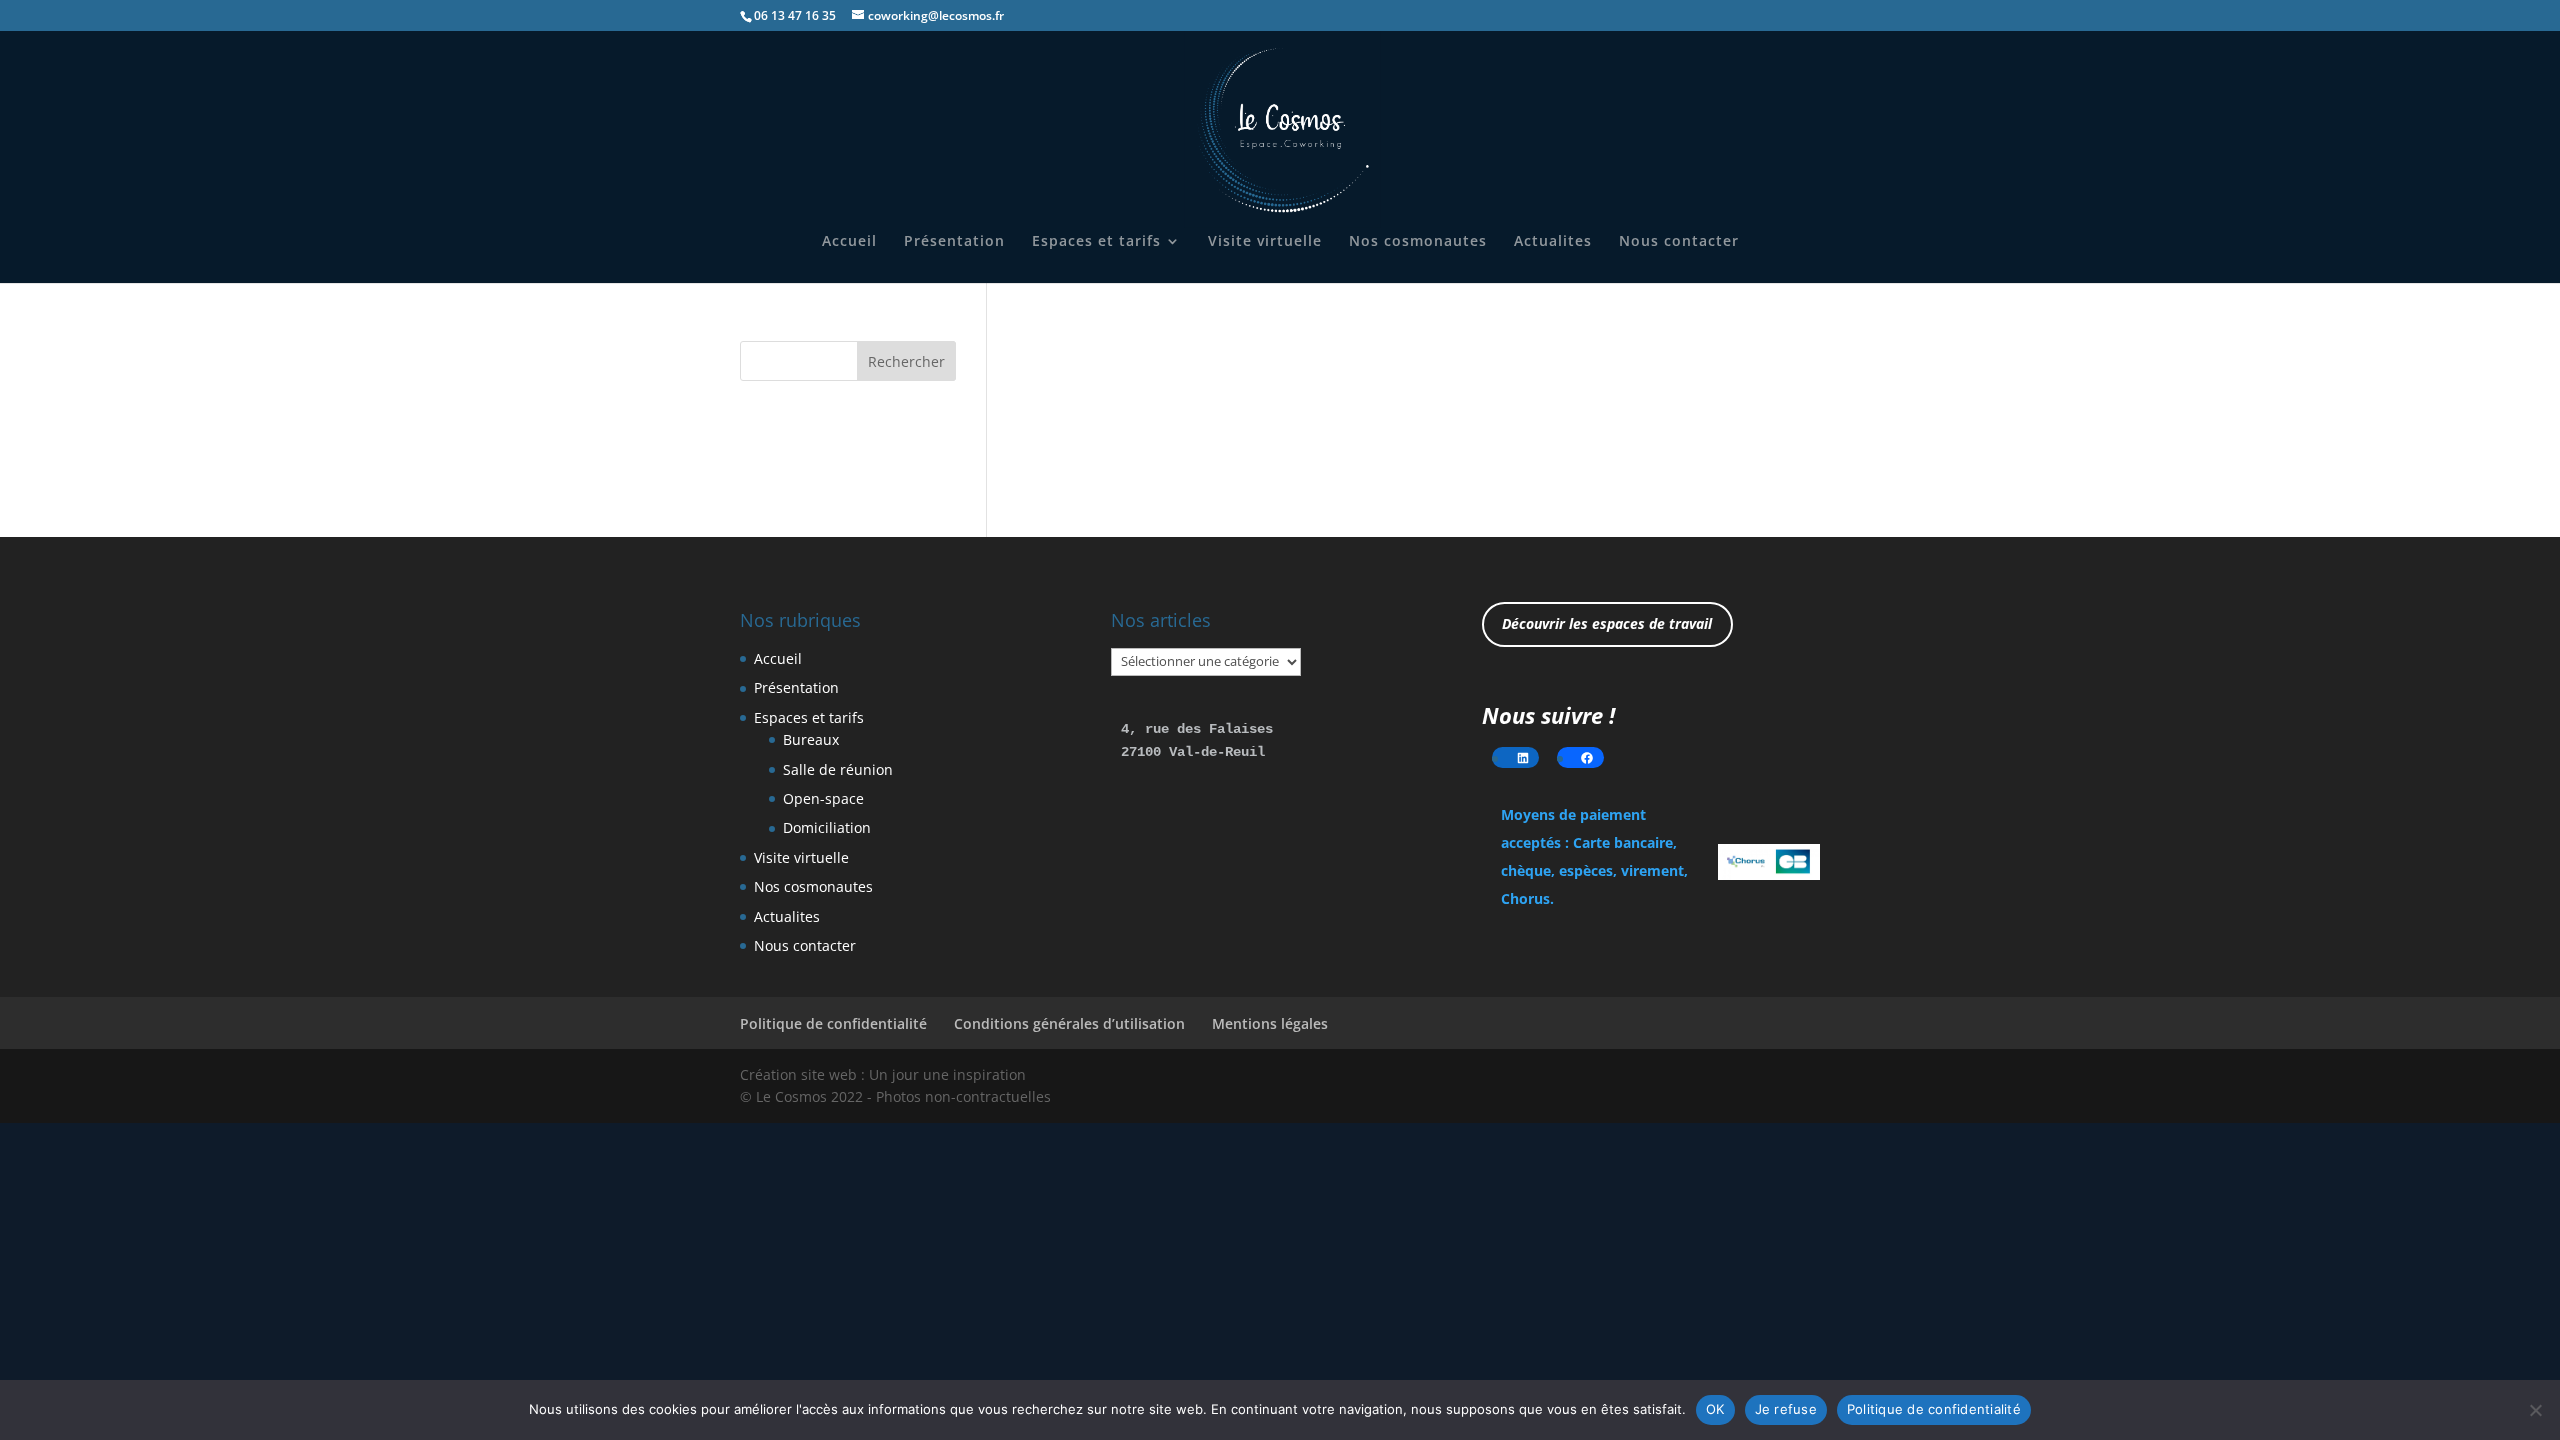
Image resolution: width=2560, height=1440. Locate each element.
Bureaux (811, 739)
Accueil (849, 242)
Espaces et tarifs (1096, 242)
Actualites (1553, 242)
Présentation (954, 242)
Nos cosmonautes (1418, 242)
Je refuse (1786, 1409)
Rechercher (906, 361)
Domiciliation (827, 827)
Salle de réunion (838, 769)
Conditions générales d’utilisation (1069, 1023)
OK (1715, 1409)
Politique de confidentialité (833, 1023)
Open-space (823, 798)
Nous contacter (1679, 242)
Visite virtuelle (1265, 242)
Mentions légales (1270, 1023)
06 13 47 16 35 (795, 15)
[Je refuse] (2535, 1410)
